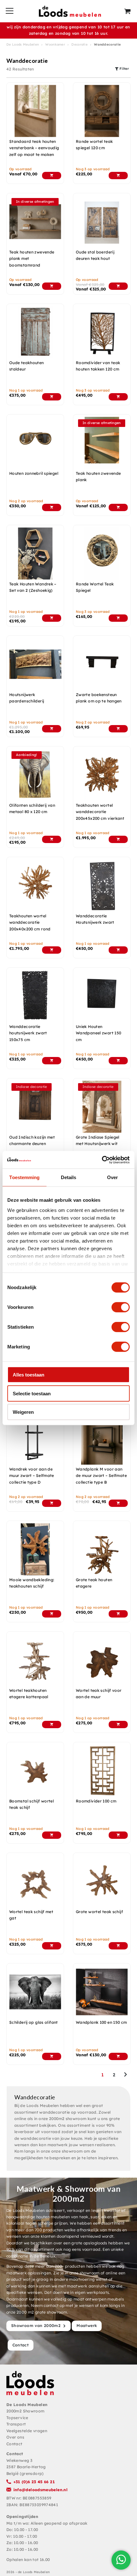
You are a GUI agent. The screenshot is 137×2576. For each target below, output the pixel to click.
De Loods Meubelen (23, 44)
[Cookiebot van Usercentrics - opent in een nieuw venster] (102, 1160)
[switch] (121, 1307)
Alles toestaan (29, 1375)
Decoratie (79, 44)
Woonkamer (55, 44)
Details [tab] (69, 1177)
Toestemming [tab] (24, 1177)
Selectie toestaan (32, 1393)
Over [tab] (112, 1177)
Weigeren (23, 1412)
